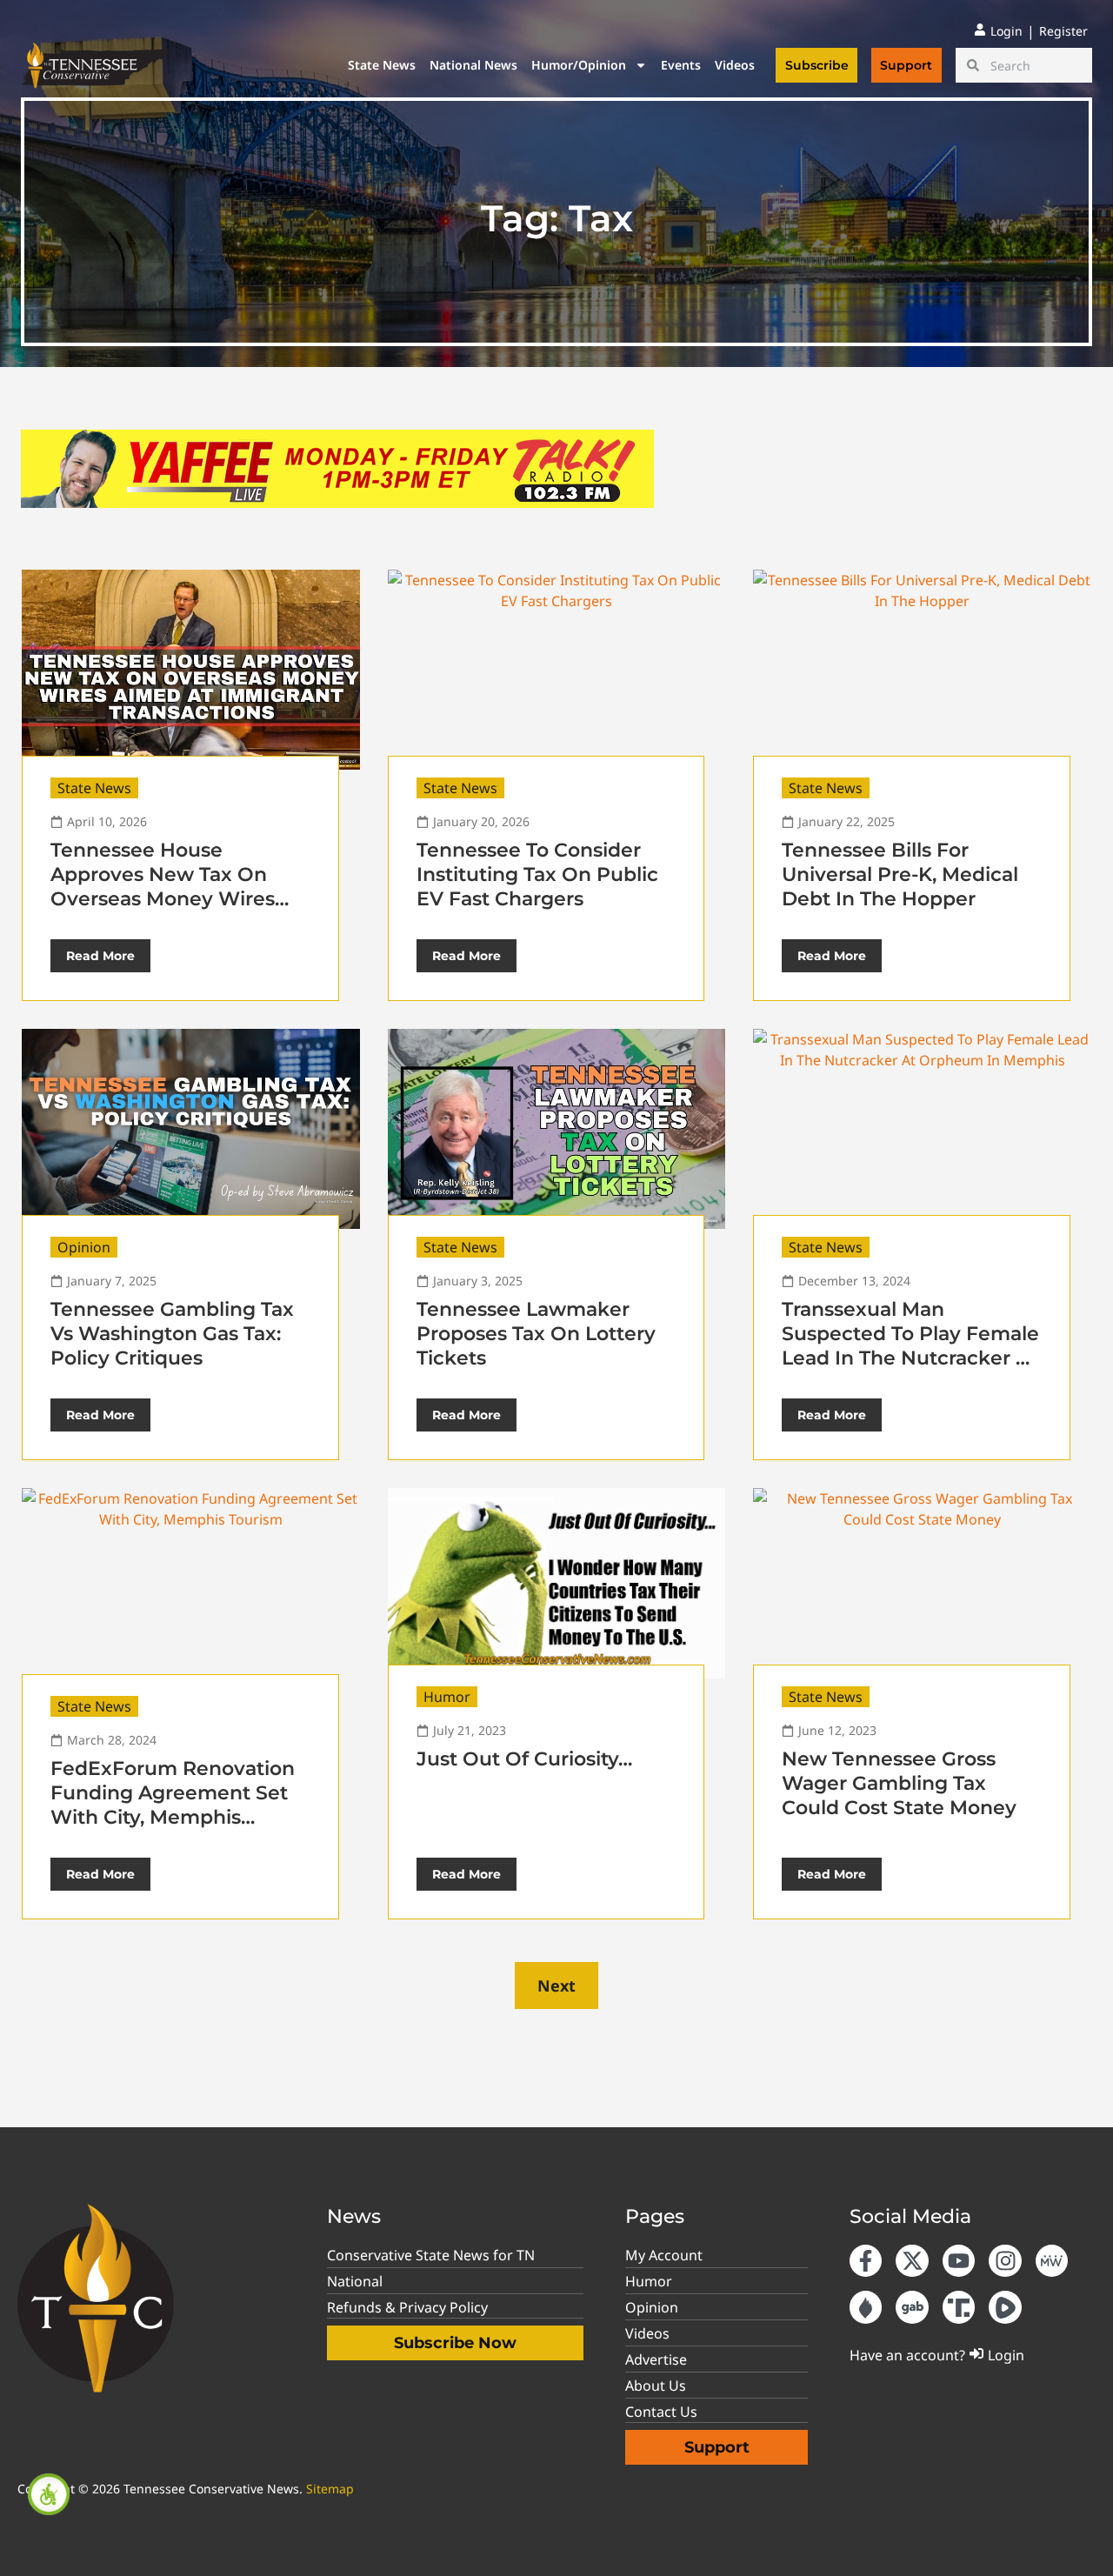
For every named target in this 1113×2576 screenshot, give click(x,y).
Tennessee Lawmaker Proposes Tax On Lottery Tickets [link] (536, 1334)
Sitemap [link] (330, 2489)
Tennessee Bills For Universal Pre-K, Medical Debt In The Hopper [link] (900, 874)
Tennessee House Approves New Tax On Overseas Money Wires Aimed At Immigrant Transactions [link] (163, 899)
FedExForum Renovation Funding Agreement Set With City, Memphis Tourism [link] (173, 1805)
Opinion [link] (84, 1247)
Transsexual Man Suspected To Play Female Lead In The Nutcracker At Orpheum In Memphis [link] (910, 1346)
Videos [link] (735, 65)
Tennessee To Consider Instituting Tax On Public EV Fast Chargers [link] (537, 874)
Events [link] (681, 65)
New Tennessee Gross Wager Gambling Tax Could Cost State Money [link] (899, 1783)
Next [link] (556, 1985)
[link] (49, 2494)
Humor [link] (447, 1697)
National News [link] (473, 65)
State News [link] (382, 65)
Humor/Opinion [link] (579, 65)
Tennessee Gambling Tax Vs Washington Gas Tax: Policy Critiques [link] (172, 1334)
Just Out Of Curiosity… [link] (524, 1759)
